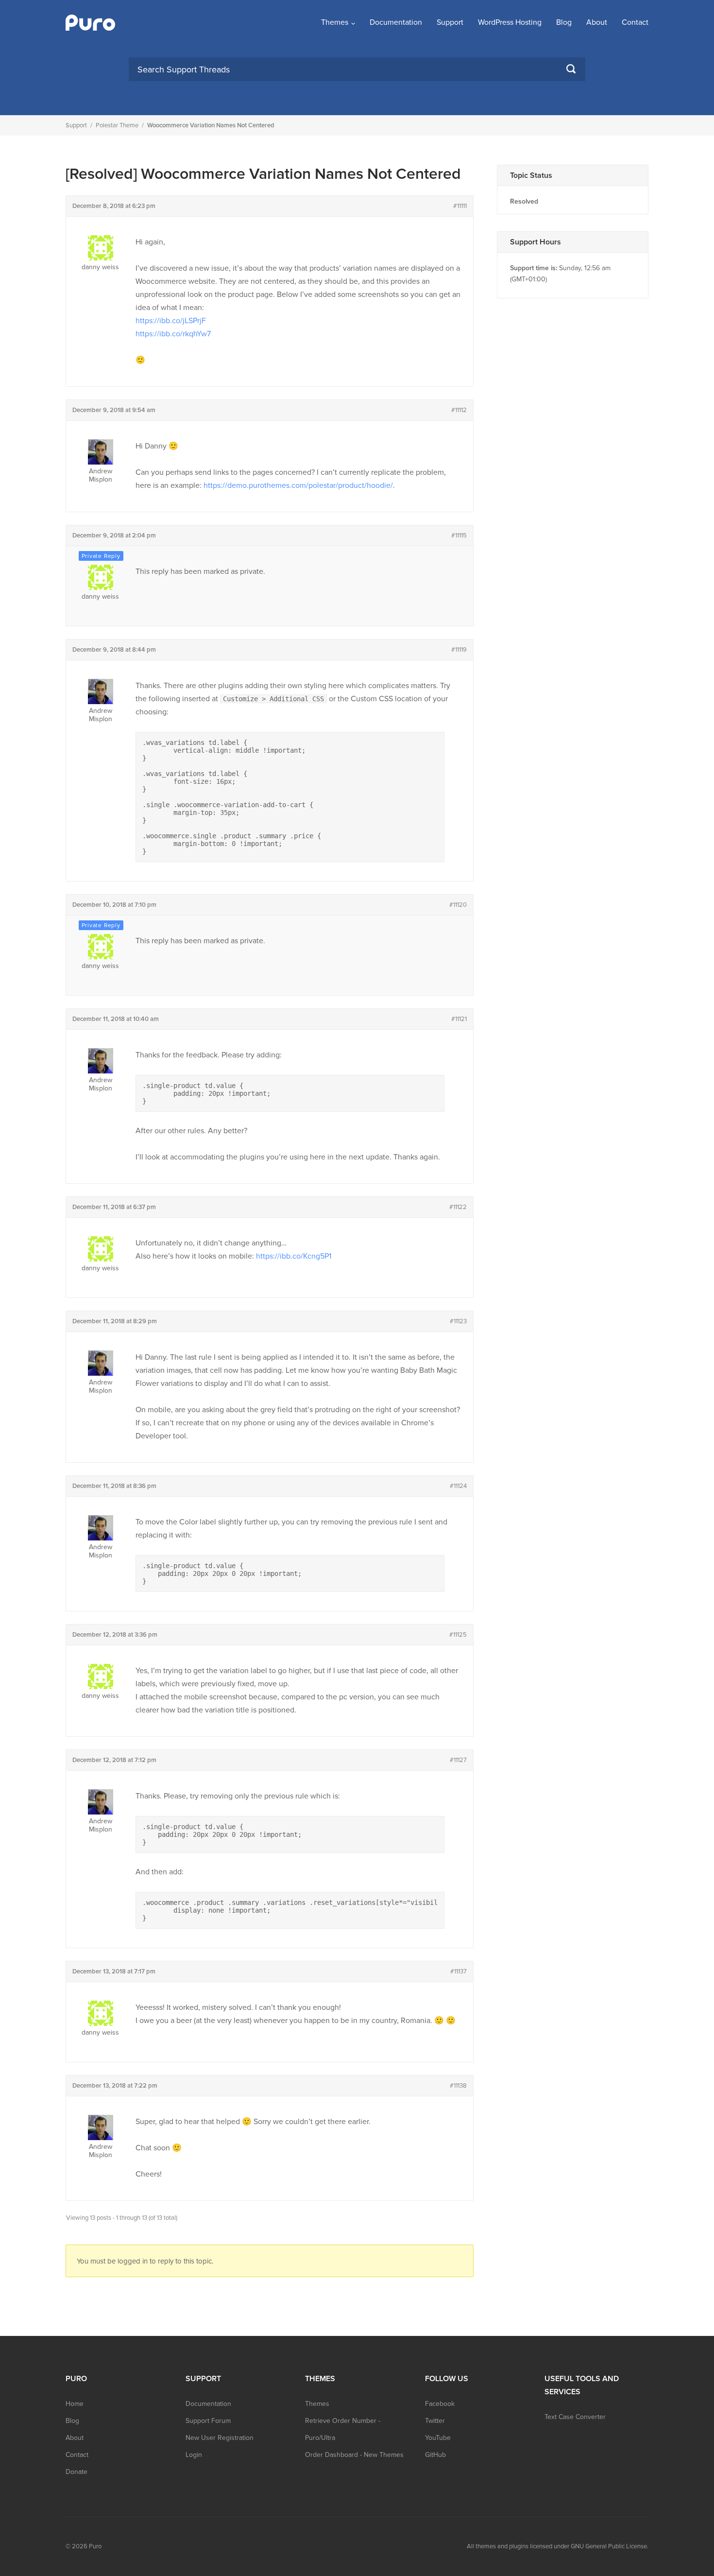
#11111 (460, 206)
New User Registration (220, 2438)
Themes (335, 22)
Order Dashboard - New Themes (354, 2455)
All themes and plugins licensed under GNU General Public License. (558, 2546)
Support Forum (208, 2421)
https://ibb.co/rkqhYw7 (173, 334)
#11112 (459, 410)
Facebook (440, 2404)
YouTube (438, 2438)
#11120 (458, 905)
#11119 (459, 650)
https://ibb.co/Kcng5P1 (294, 1256)
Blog (564, 22)
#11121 (459, 1019)
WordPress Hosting (510, 22)
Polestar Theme (117, 125)
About (597, 22)
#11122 (458, 1207)
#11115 (459, 536)
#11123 (458, 1321)
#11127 (458, 1760)
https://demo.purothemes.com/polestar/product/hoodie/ (298, 485)
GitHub (435, 2455)
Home (75, 2404)
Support (450, 22)
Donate (76, 2472)
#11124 (458, 1486)
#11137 (459, 1971)
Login (194, 2455)
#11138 (458, 2086)
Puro (95, 2546)
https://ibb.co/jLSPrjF (171, 321)
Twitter (435, 2421)
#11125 (458, 1635)
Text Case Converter (575, 2417)
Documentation (396, 22)
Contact (635, 22)
